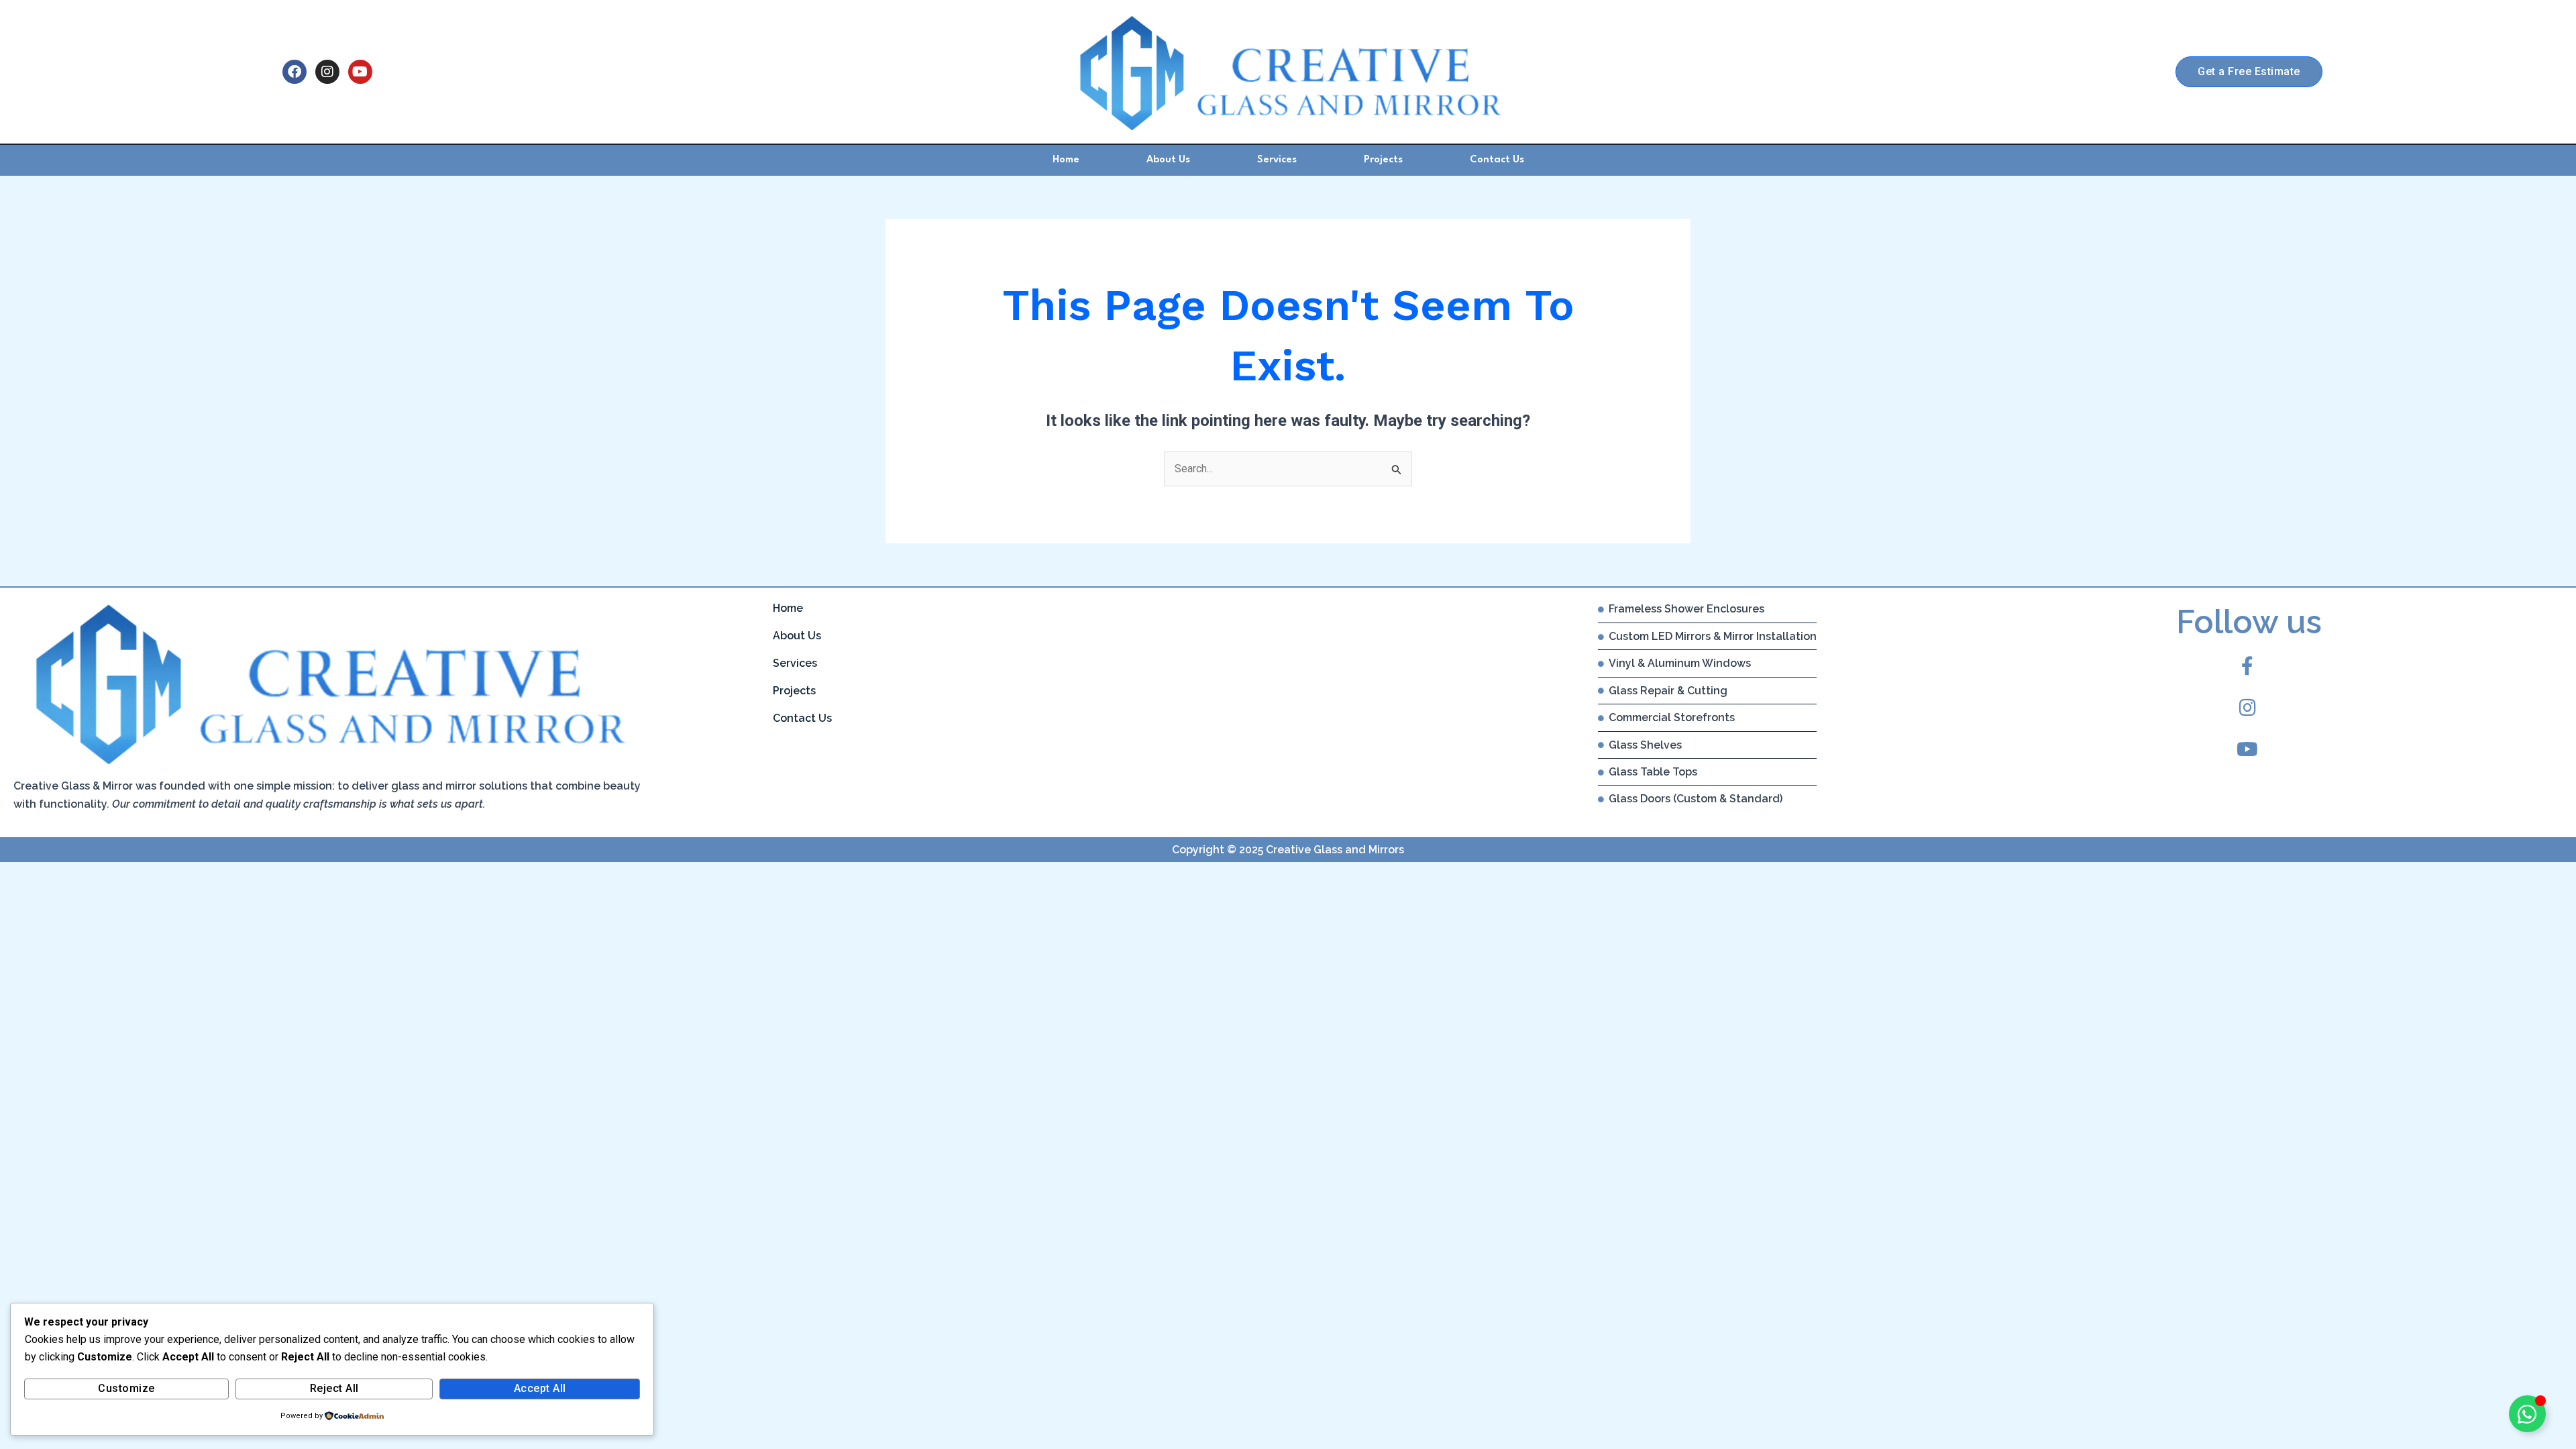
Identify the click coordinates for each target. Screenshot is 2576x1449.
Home (1066, 160)
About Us (1168, 160)
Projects (1383, 160)
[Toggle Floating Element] (2527, 1414)
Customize (126, 1388)
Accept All (540, 1388)
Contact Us (1497, 160)
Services (1277, 160)
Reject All (334, 1388)
